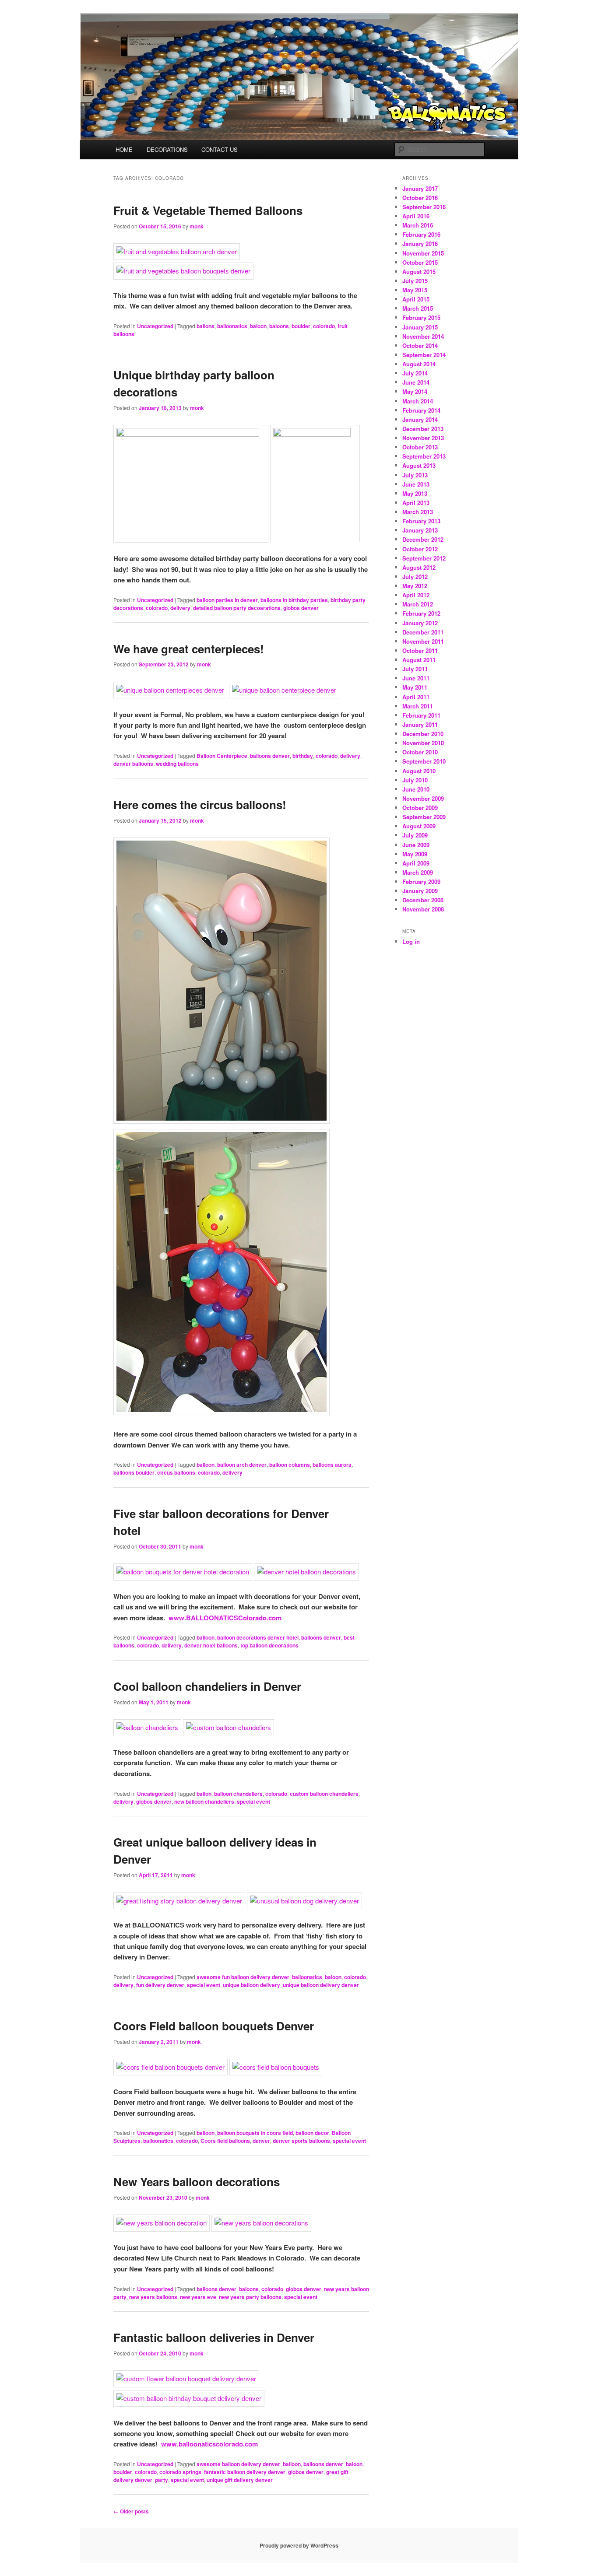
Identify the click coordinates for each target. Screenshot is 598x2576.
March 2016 (418, 225)
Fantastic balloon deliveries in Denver (214, 2337)
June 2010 (416, 789)
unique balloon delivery (252, 1985)
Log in (411, 941)
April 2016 (416, 216)
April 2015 (416, 299)
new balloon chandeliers (204, 1801)
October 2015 (420, 262)
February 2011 (421, 715)
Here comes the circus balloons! (200, 804)
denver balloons (133, 764)
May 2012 (415, 586)
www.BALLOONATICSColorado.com (225, 1618)
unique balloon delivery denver (321, 1985)
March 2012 (418, 604)
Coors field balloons (225, 2141)
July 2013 (415, 475)
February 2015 (421, 317)
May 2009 (415, 854)
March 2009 (418, 872)
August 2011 (419, 660)
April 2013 (416, 503)
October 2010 (420, 752)
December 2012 (423, 539)
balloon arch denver (242, 1465)
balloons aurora (332, 1465)
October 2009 (420, 808)
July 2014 (415, 373)
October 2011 (420, 650)
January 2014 (420, 419)
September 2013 (424, 456)
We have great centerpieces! (189, 649)
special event (253, 1801)
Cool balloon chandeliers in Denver (207, 1686)
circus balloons (176, 1472)
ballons (206, 326)
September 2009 (424, 817)
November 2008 (423, 909)
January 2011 (420, 724)
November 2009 (423, 798)
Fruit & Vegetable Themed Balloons (208, 210)
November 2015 (423, 253)
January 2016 (420, 244)
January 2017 (420, 188)
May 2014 (415, 391)
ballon (204, 1794)
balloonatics (232, 326)
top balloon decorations (269, 1645)
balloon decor (312, 2133)
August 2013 (419, 465)
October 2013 (420, 447)
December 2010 (423, 734)
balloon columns (290, 1465)
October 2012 (420, 549)
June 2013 (416, 484)
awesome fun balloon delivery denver (243, 1977)
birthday (303, 756)
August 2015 (419, 272)
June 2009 (416, 845)
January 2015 (420, 327)
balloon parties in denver (227, 600)
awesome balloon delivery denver (238, 2464)
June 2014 (416, 382)
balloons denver (270, 756)
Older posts (131, 2511)
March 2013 (418, 512)
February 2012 (421, 613)
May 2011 (415, 687)
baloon (258, 326)
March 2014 (418, 401)
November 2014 (423, 336)
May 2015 (415, 290)
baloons (279, 326)
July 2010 (415, 780)
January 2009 (420, 891)
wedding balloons (177, 764)
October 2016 (420, 198)
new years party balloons (250, 2297)
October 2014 (420, 345)
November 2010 (423, 743)
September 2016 (424, 207)
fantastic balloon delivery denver (245, 2472)
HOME (124, 149)
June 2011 (416, 678)
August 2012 (419, 567)
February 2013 (421, 521)
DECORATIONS (167, 149)
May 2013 (415, 493)
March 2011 (418, 706)
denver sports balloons (301, 2141)
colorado (324, 326)
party (162, 2480)
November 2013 (423, 438)
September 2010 (424, 761)
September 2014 (424, 355)
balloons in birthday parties (294, 600)
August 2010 (419, 771)
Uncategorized (155, 326)
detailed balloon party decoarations (237, 608)
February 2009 (421, 881)
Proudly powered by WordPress (299, 2545)
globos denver (301, 608)
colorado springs (180, 2472)
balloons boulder (134, 1472)
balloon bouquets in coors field (255, 2133)
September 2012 (424, 558)
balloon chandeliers (238, 1794)
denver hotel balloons (211, 1645)
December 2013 (423, 429)
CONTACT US (220, 149)
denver (261, 2141)
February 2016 (421, 234)
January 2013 (420, 530)
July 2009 (415, 835)
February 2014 (421, 410)
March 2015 (418, 308)
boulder (301, 326)
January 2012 (420, 623)
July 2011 (415, 669)
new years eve (198, 2297)
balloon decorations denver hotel (258, 1637)
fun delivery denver (160, 1985)
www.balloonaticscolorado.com (209, 2444)
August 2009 (419, 826)
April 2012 (416, 595)
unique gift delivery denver (240, 2480)
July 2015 (415, 281)
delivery (180, 608)
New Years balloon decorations (197, 2182)
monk (197, 226)
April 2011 (416, 697)
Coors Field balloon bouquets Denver (214, 2026)
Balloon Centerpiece (222, 756)
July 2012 (415, 577)
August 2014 (419, 364)
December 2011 (423, 632)
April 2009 (416, 863)
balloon (206, 1465)
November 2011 (423, 641)
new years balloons (153, 2297)
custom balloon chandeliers (324, 1794)
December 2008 (423, 900)
